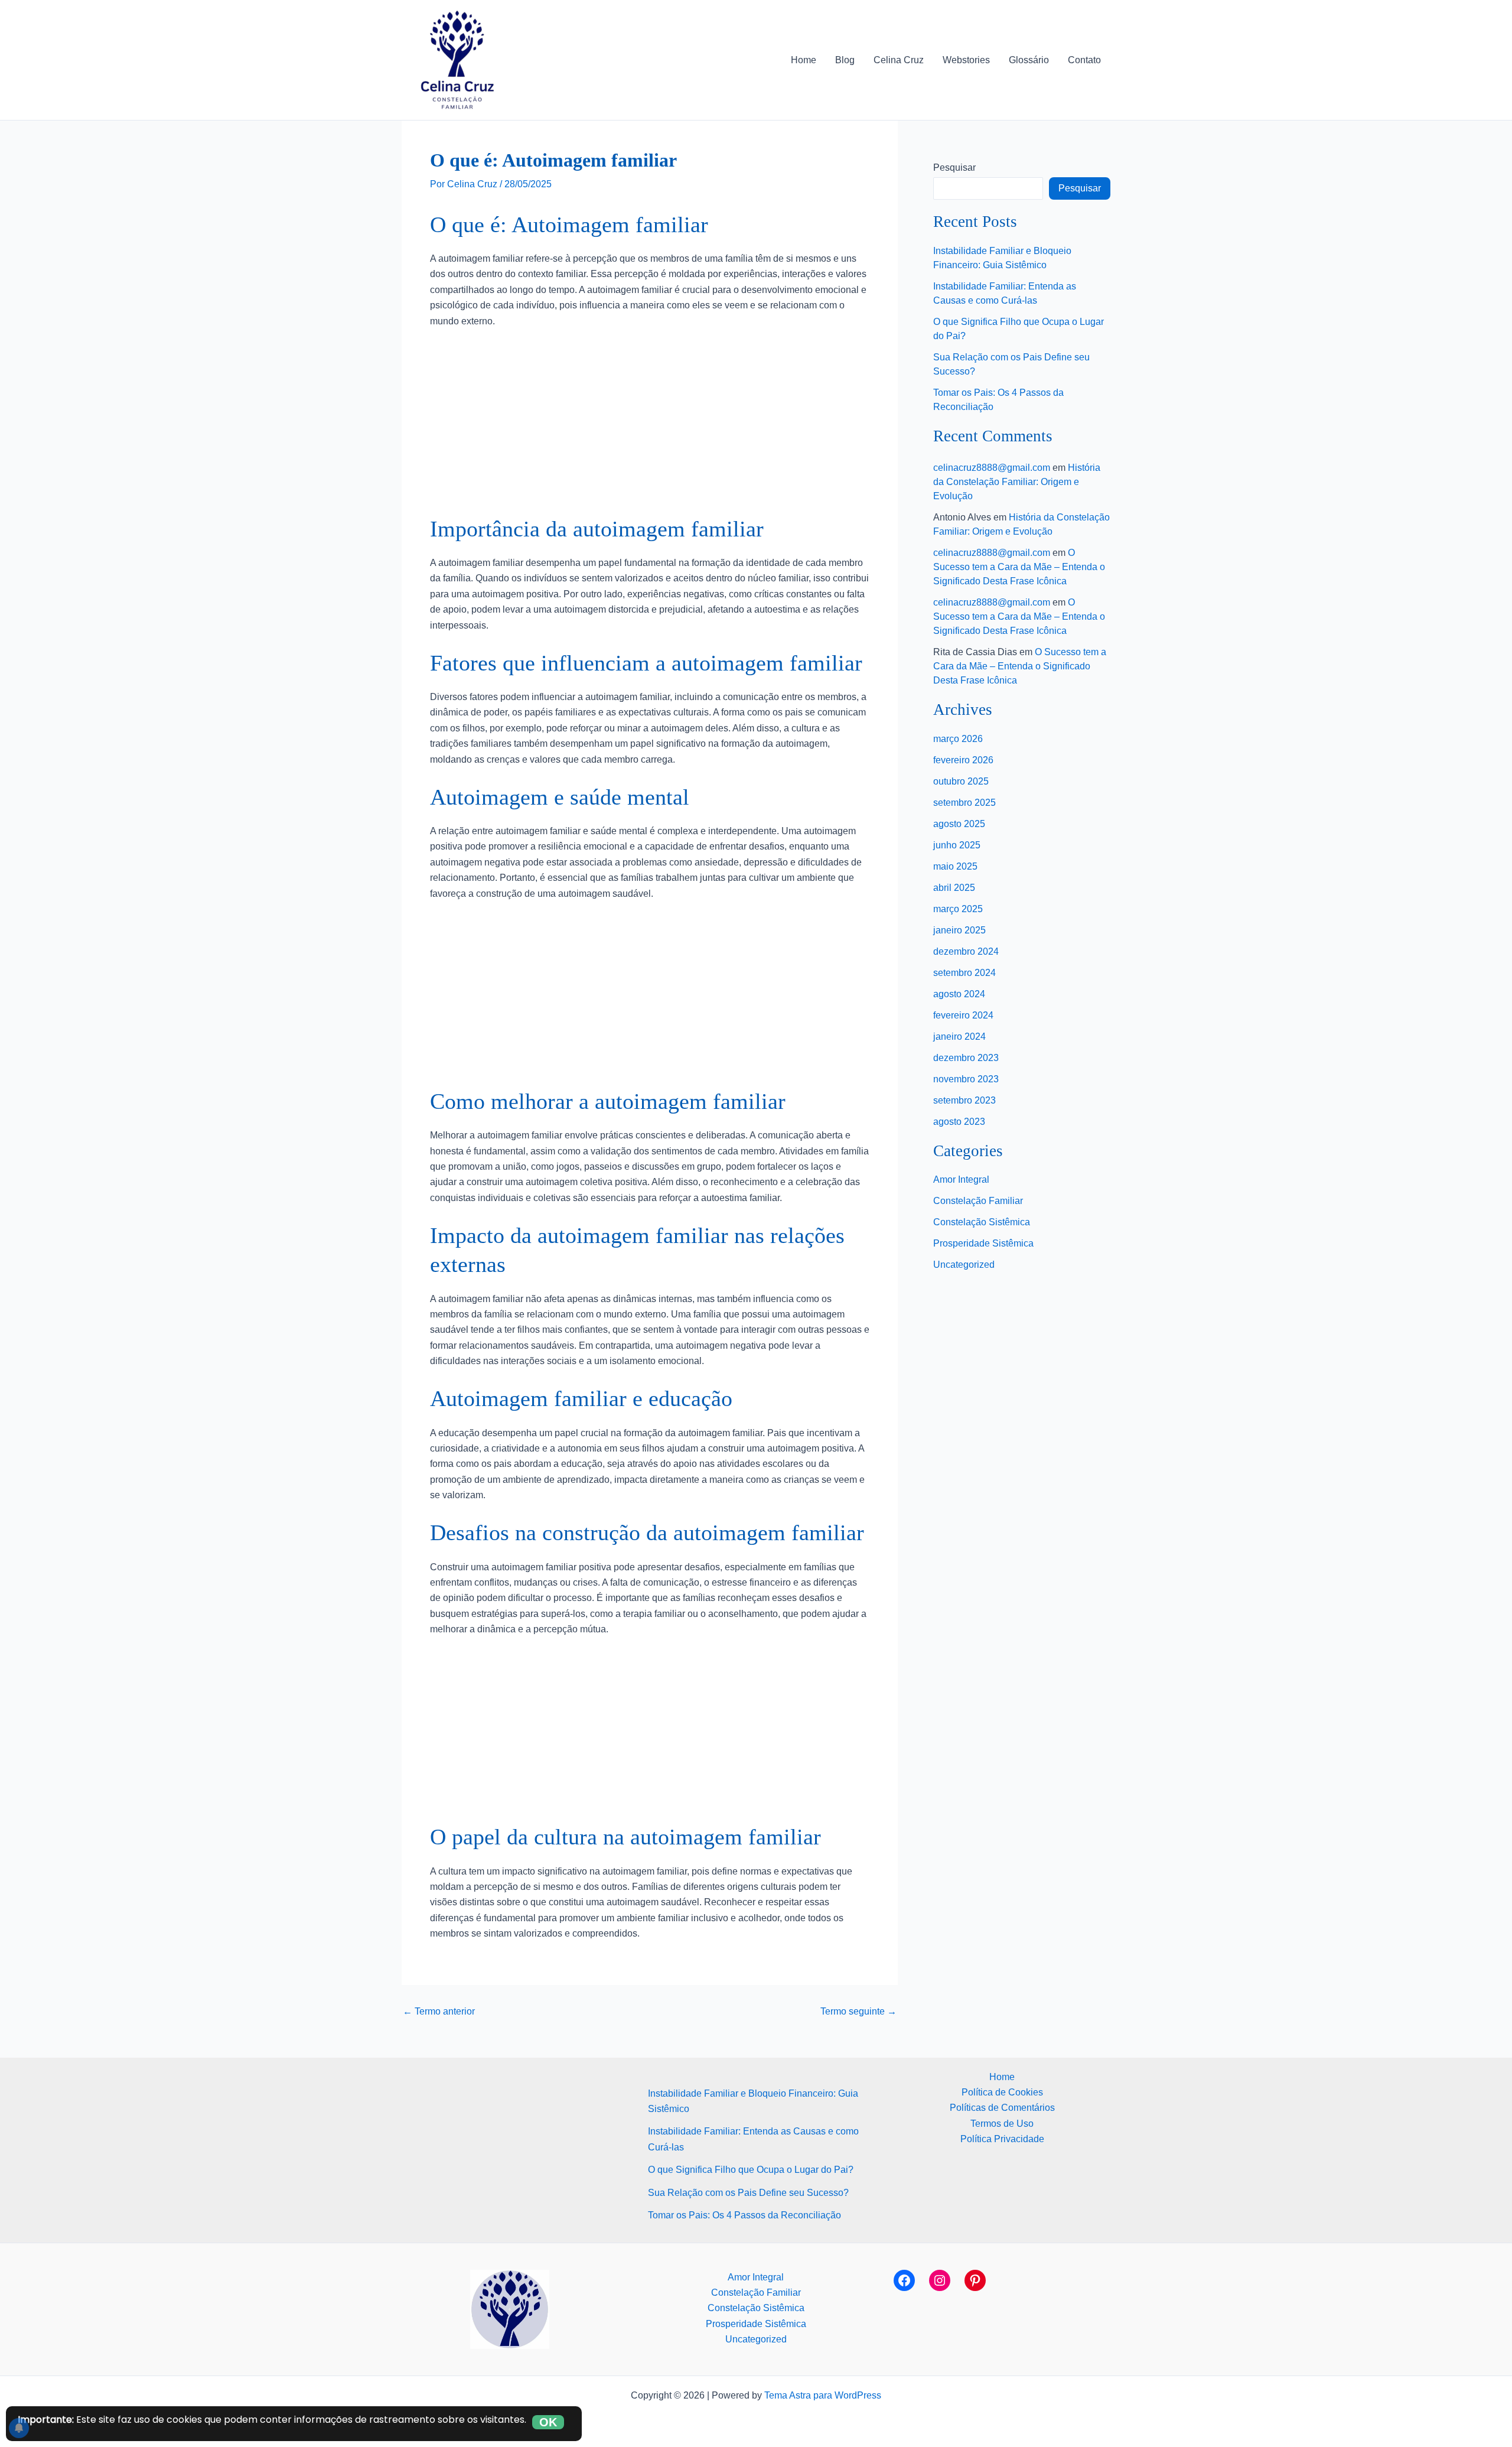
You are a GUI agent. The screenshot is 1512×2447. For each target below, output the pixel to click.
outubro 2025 (961, 781)
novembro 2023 (966, 1079)
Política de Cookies (1002, 2092)
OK (548, 2422)
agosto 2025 (959, 824)
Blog (845, 60)
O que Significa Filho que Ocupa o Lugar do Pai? (751, 2170)
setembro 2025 (964, 803)
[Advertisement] (650, 427)
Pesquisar (954, 167)
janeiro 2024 (959, 1037)
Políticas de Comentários (1002, 2108)
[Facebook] (904, 2280)
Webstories (966, 60)
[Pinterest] (975, 2280)
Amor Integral (961, 1179)
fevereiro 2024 (963, 1015)
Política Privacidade (1002, 2139)
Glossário (1029, 60)
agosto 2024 (959, 994)
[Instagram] (940, 2280)
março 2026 (958, 739)
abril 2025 (954, 888)
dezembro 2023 (966, 1058)
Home (804, 60)
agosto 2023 (959, 1122)
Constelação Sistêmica (982, 1222)
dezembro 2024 (966, 951)
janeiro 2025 (959, 930)
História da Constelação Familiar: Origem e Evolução (1017, 482)
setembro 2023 (964, 1100)
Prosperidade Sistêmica (983, 1243)
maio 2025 (955, 866)
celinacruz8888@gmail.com (992, 468)
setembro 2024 (964, 973)
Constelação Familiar (978, 1201)
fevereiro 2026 (963, 760)
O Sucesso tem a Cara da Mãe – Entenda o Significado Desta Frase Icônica (1019, 567)
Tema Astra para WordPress (823, 2395)
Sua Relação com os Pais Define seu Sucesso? (748, 2193)
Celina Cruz (899, 60)
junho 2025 (957, 845)
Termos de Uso (1002, 2124)
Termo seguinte (858, 2012)
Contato (1084, 60)
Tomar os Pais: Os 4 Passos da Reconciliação (744, 2215)
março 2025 (958, 909)
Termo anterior (439, 2012)
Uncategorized (964, 1265)
